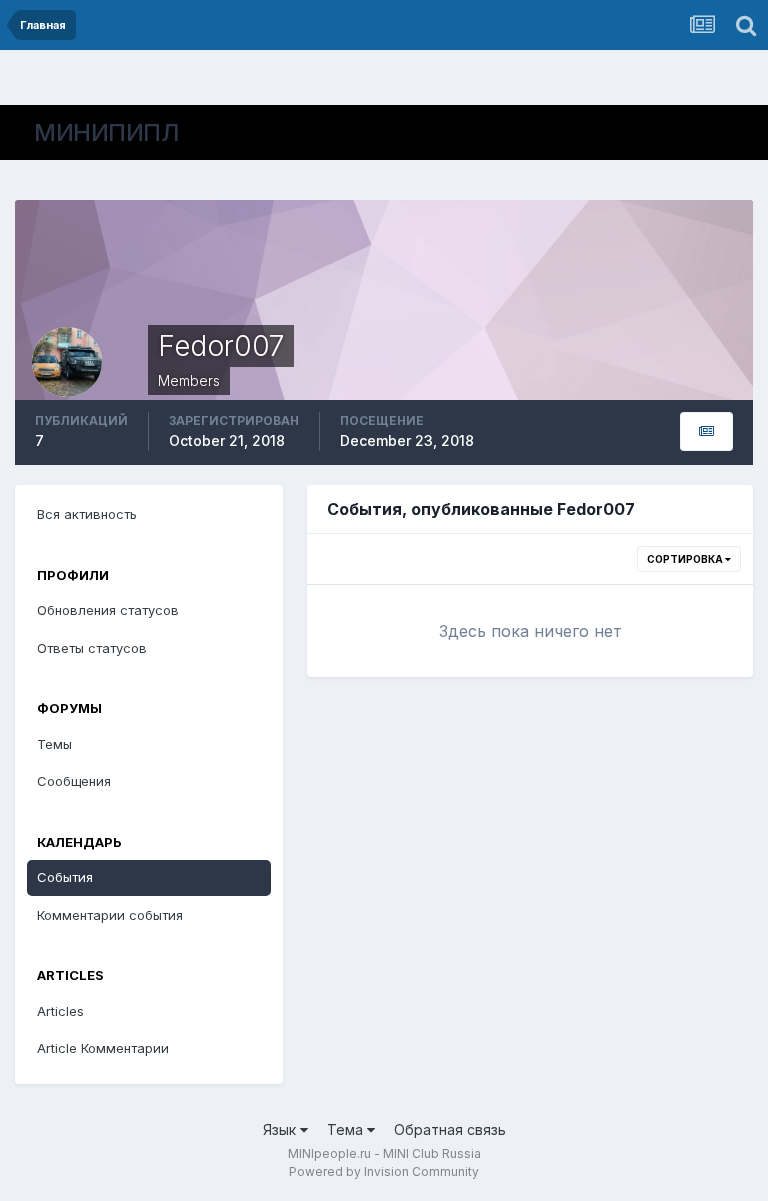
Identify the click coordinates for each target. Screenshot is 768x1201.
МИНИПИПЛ (106, 132)
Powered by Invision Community (384, 1171)
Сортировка (686, 559)
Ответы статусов (92, 648)
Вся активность (87, 514)
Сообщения (74, 781)
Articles (60, 1011)
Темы (54, 744)
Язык (281, 1129)
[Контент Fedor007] (706, 431)
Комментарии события (110, 915)
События (65, 877)
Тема (347, 1129)
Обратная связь (450, 1129)
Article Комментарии (103, 1048)
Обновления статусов (108, 610)
